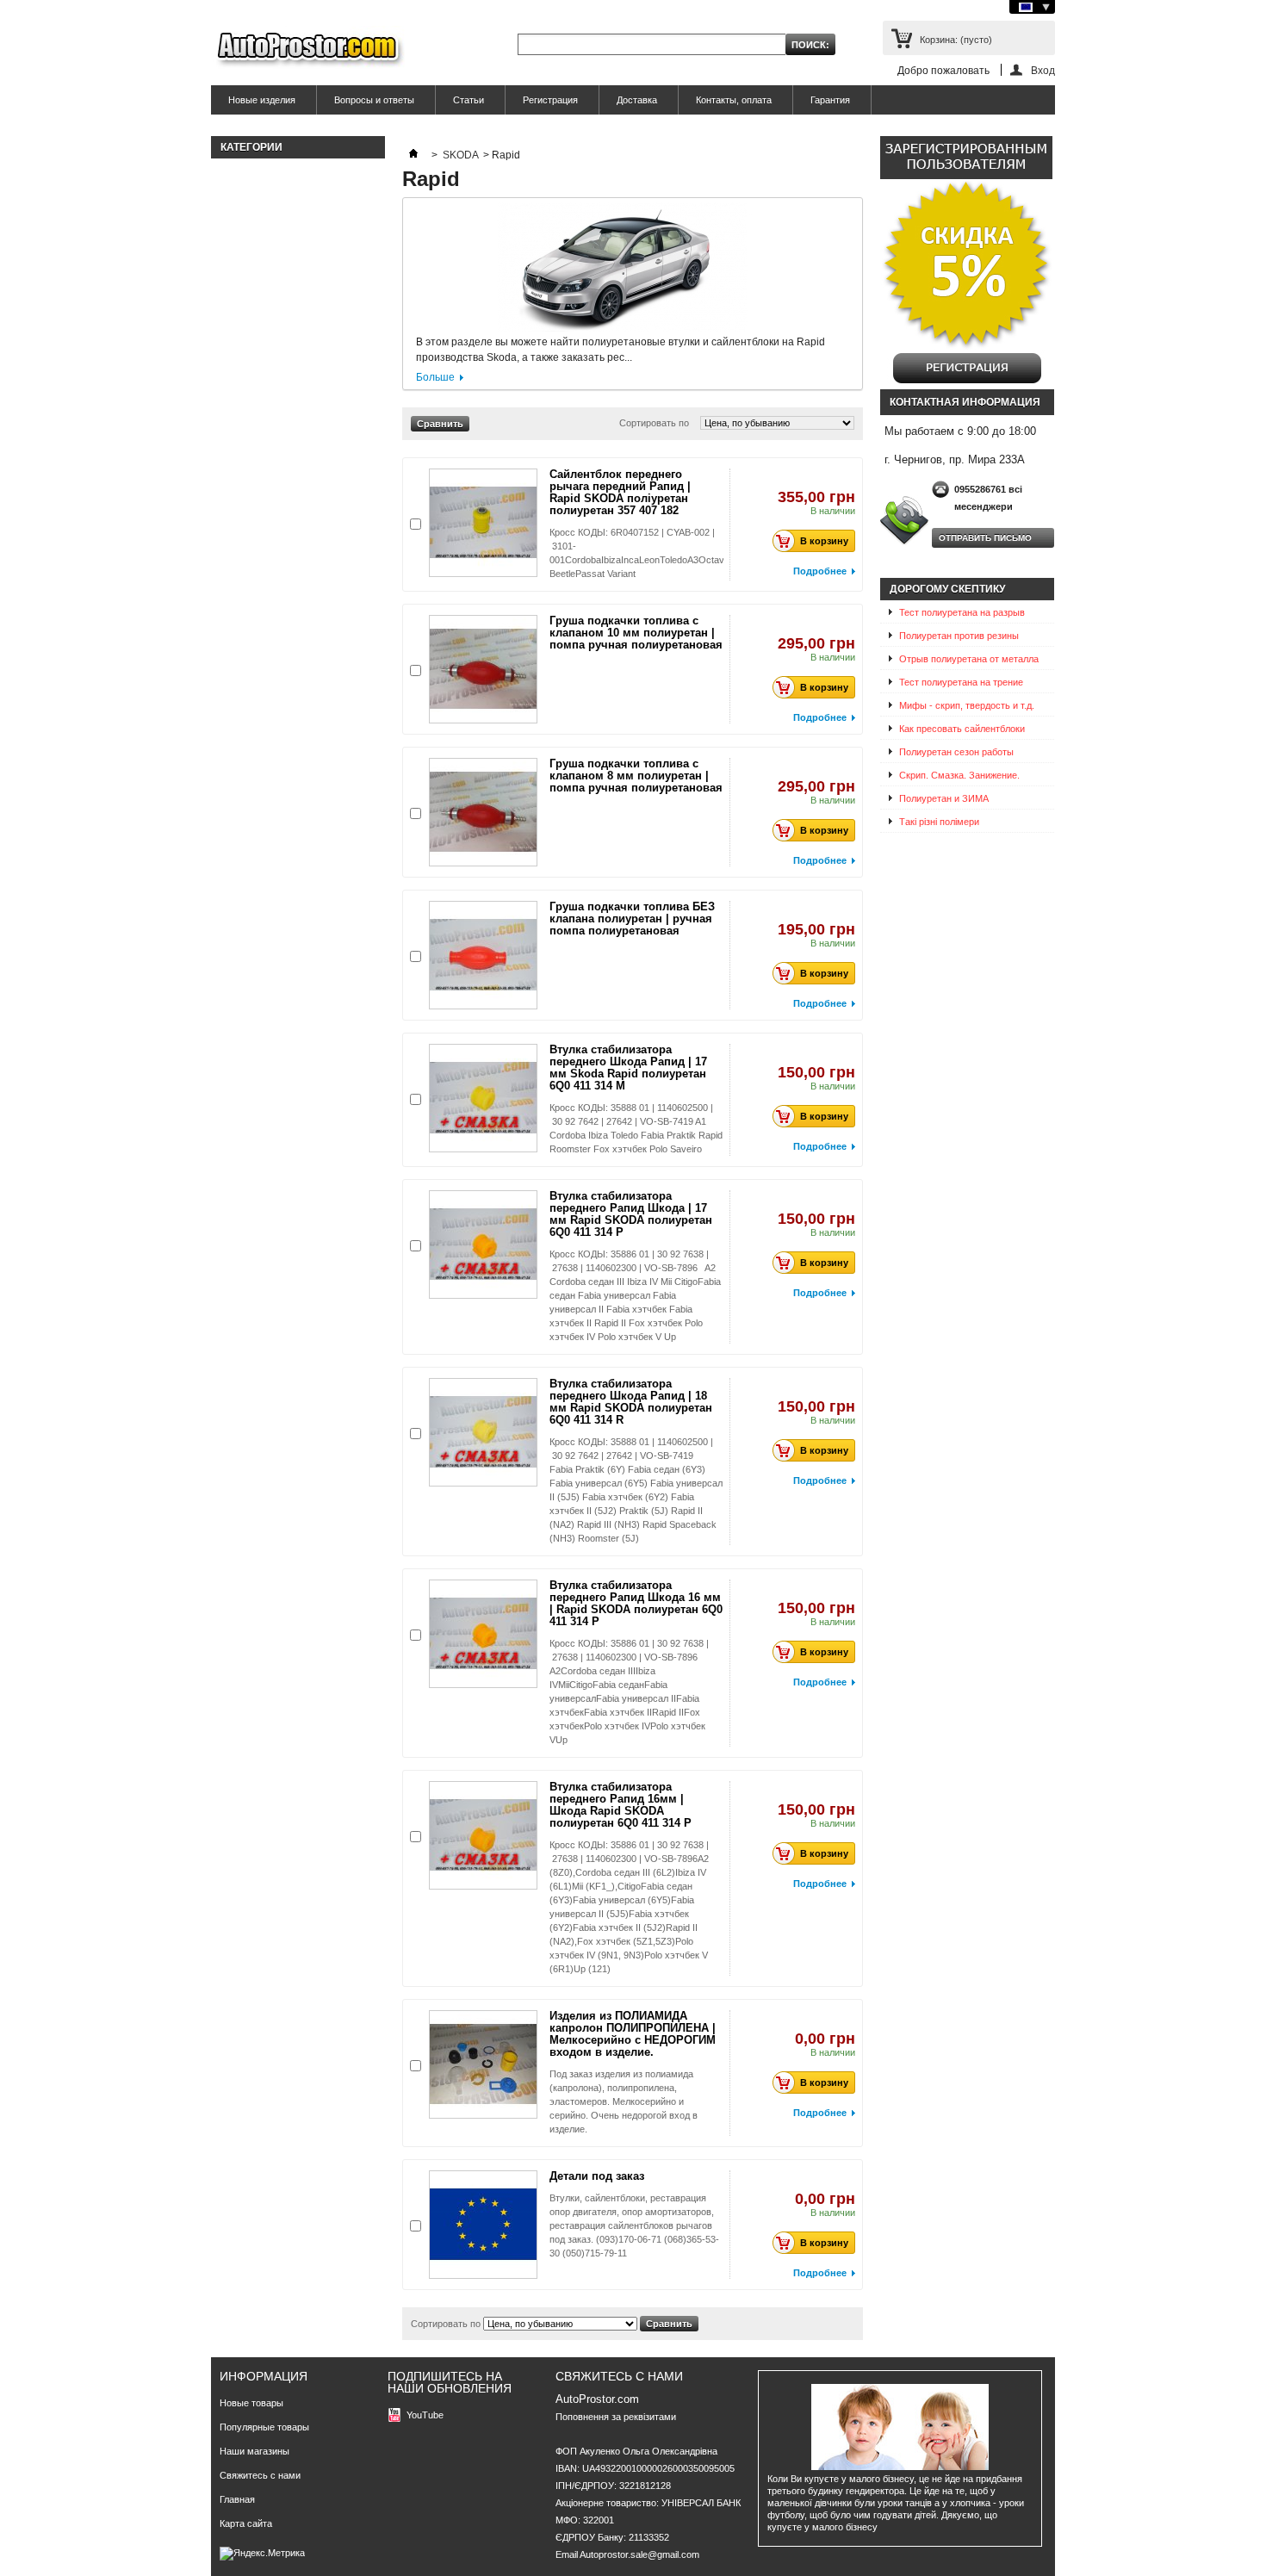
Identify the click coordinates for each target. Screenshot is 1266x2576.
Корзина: (956, 40)
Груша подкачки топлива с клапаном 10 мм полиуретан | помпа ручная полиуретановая (636, 633)
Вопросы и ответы (374, 100)
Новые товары (251, 2403)
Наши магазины (254, 2451)
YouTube (425, 2415)
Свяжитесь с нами (260, 2475)
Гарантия (830, 100)
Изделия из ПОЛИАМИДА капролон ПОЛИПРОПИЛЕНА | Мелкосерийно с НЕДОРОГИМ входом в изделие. (633, 2034)
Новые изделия (262, 100)
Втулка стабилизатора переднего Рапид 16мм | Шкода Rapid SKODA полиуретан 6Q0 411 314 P (621, 1805)
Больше (435, 377)
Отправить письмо (985, 538)
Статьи (469, 100)
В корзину (824, 541)
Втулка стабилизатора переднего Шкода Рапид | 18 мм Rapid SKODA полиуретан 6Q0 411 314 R (631, 1402)
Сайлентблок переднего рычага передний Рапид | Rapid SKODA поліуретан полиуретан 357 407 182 (620, 492)
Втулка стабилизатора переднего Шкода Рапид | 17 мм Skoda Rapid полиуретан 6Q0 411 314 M (628, 1068)
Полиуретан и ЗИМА (944, 798)
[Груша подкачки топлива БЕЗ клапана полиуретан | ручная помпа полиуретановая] (483, 955)
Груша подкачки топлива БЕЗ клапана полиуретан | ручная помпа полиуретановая (632, 919)
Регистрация (550, 100)
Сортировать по (654, 423)
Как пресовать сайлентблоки (962, 729)
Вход (1043, 70)
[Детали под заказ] (483, 2225)
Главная (237, 2499)
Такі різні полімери (939, 822)
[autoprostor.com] (308, 50)
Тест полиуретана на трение (961, 682)
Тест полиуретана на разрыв (962, 612)
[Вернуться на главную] (413, 155)
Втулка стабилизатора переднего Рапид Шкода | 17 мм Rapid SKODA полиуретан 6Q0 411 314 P (631, 1214)
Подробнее (820, 571)
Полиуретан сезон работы (956, 752)
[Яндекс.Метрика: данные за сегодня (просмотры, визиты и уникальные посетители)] (262, 2554)
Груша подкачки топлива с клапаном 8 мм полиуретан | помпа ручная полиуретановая (636, 776)
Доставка (637, 100)
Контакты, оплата (734, 100)
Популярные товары (264, 2427)
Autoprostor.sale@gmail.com (639, 2554)
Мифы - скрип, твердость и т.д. (967, 705)
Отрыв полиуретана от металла (969, 659)
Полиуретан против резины (959, 636)
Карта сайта (246, 2523)
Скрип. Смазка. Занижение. (959, 775)
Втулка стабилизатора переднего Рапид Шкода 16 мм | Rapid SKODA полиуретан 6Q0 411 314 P (636, 1603)
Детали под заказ (597, 2176)
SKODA (461, 155)
